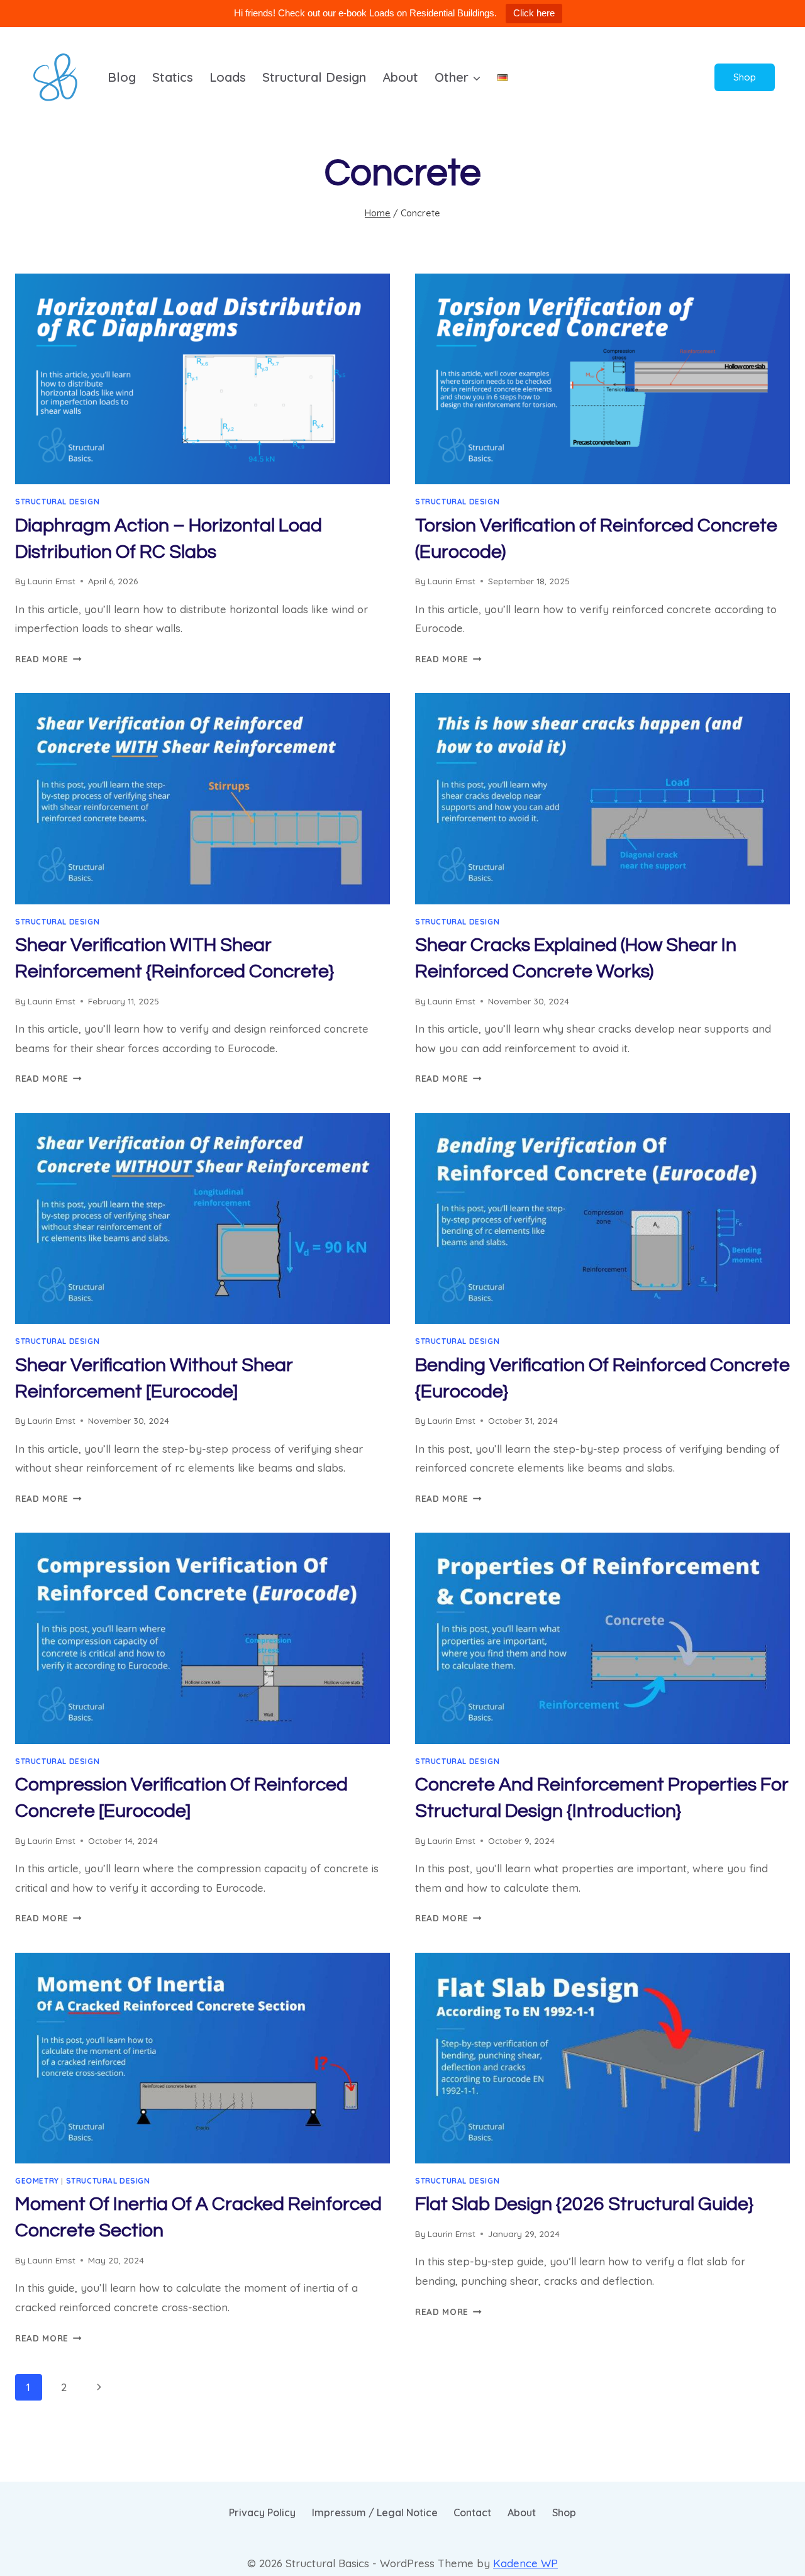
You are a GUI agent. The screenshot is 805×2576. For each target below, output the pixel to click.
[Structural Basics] (55, 77)
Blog (122, 77)
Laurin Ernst (52, 581)
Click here (534, 13)
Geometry (37, 2181)
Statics (173, 77)
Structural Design (314, 77)
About (400, 77)
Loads (228, 77)
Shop (745, 77)
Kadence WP (525, 2563)
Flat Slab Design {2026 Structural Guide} (584, 2204)
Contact (472, 2512)
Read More (48, 659)
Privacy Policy (262, 2512)
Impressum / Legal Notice (375, 2512)
